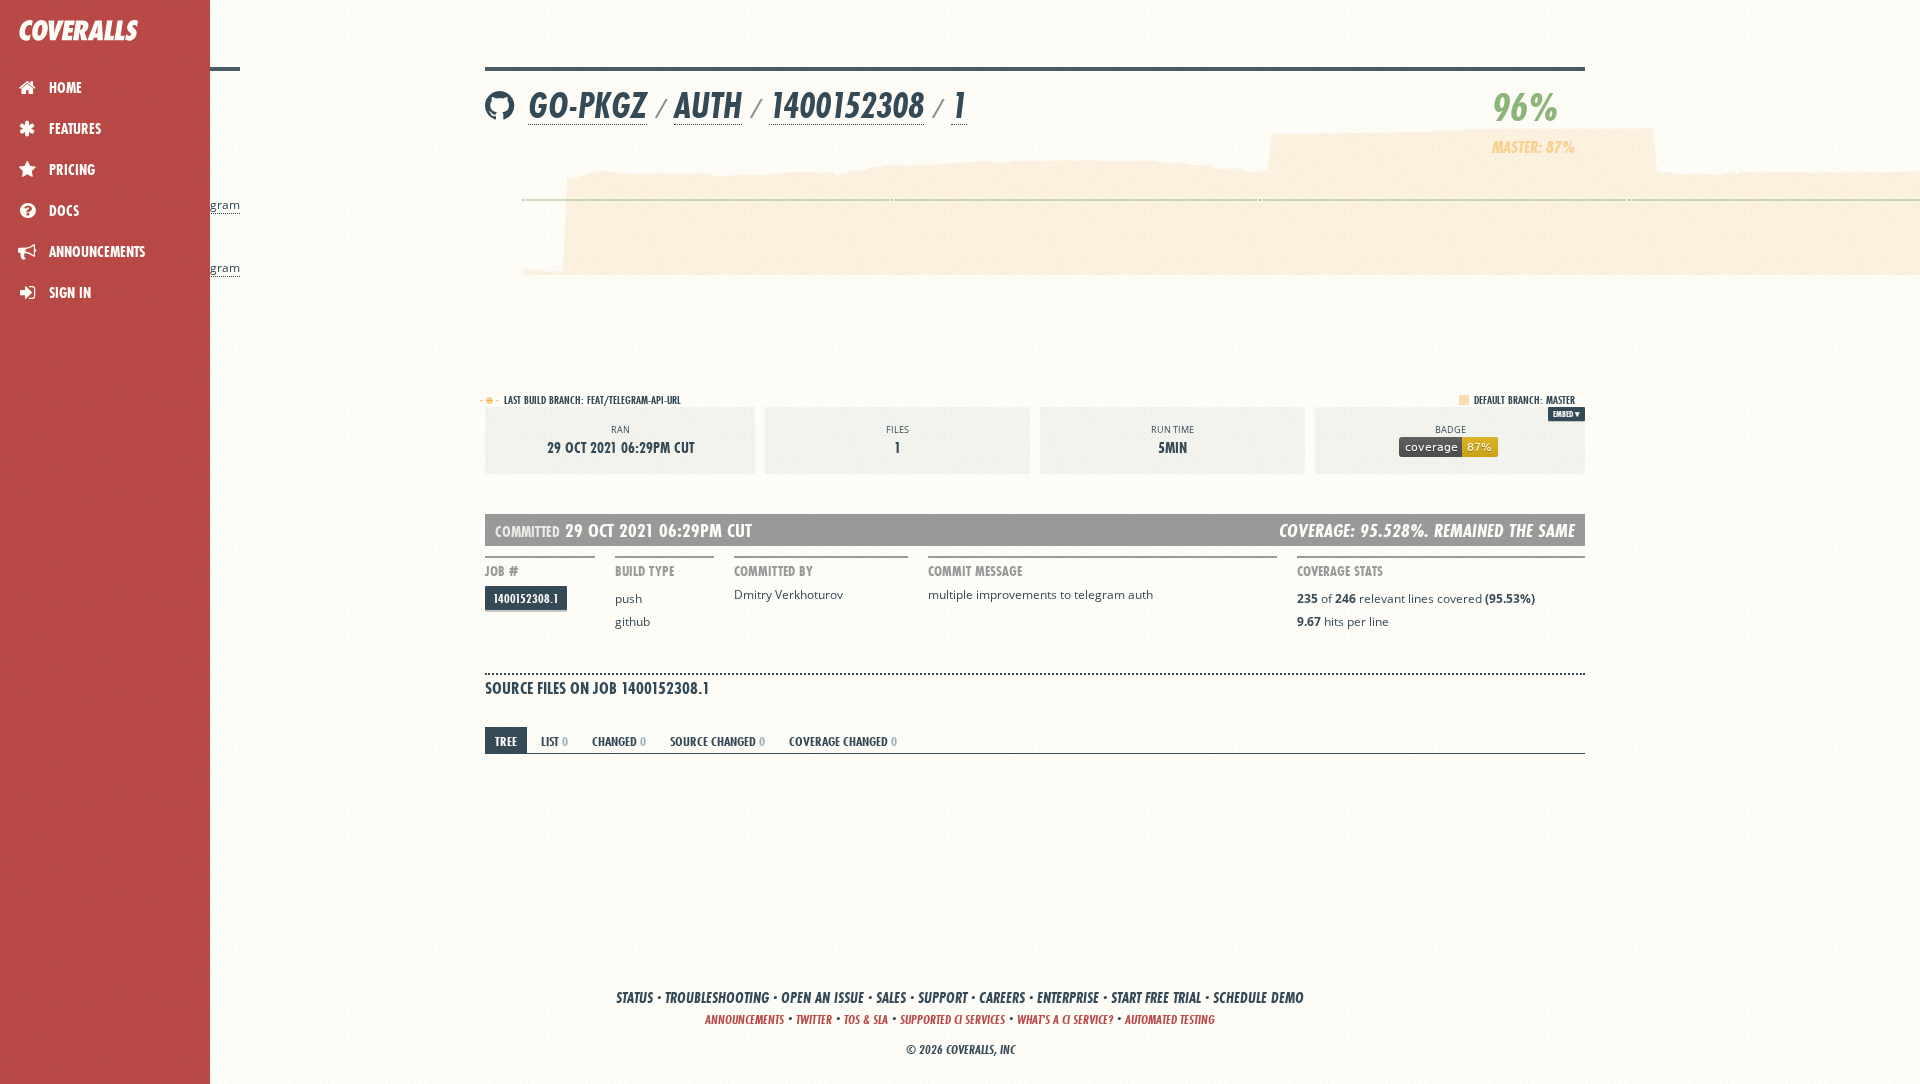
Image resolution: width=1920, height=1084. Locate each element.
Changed (619, 741)
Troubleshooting (717, 997)
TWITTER (814, 1019)
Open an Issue (822, 997)
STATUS (634, 997)
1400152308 (846, 105)
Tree (506, 741)
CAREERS (1002, 997)
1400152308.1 (526, 598)
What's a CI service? (1065, 1019)
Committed (527, 531)
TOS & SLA (866, 1019)
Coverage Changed (843, 741)
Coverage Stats (1340, 571)
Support (942, 997)
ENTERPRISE (1068, 997)
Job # (501, 571)
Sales (891, 997)
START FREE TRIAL (1156, 997)
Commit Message (975, 571)
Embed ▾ (1566, 414)
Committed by (773, 571)
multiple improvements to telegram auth (1040, 594)
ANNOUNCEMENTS (744, 1019)
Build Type (644, 571)
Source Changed (717, 741)
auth (708, 105)
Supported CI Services (952, 1019)
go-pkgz (587, 105)
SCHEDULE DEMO (1258, 997)
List (554, 741)
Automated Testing (1170, 1019)
